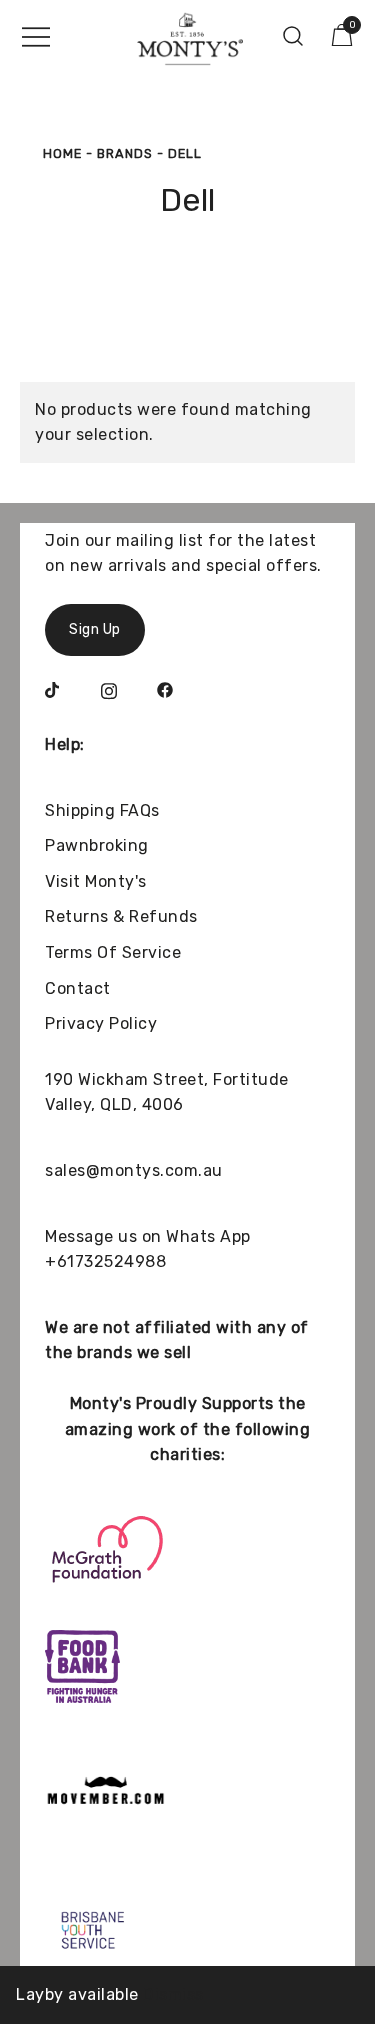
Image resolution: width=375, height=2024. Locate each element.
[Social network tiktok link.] (53, 688)
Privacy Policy (101, 1023)
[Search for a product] (293, 36)
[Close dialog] (354, 1848)
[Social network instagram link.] (109, 688)
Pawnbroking (97, 845)
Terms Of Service (113, 952)
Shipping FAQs (102, 810)
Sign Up (95, 629)
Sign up (276, 1975)
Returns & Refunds (121, 916)
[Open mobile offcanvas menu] (36, 36)
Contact (78, 988)
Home (62, 153)
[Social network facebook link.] (165, 688)
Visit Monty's (96, 881)
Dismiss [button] (173, 1994)
